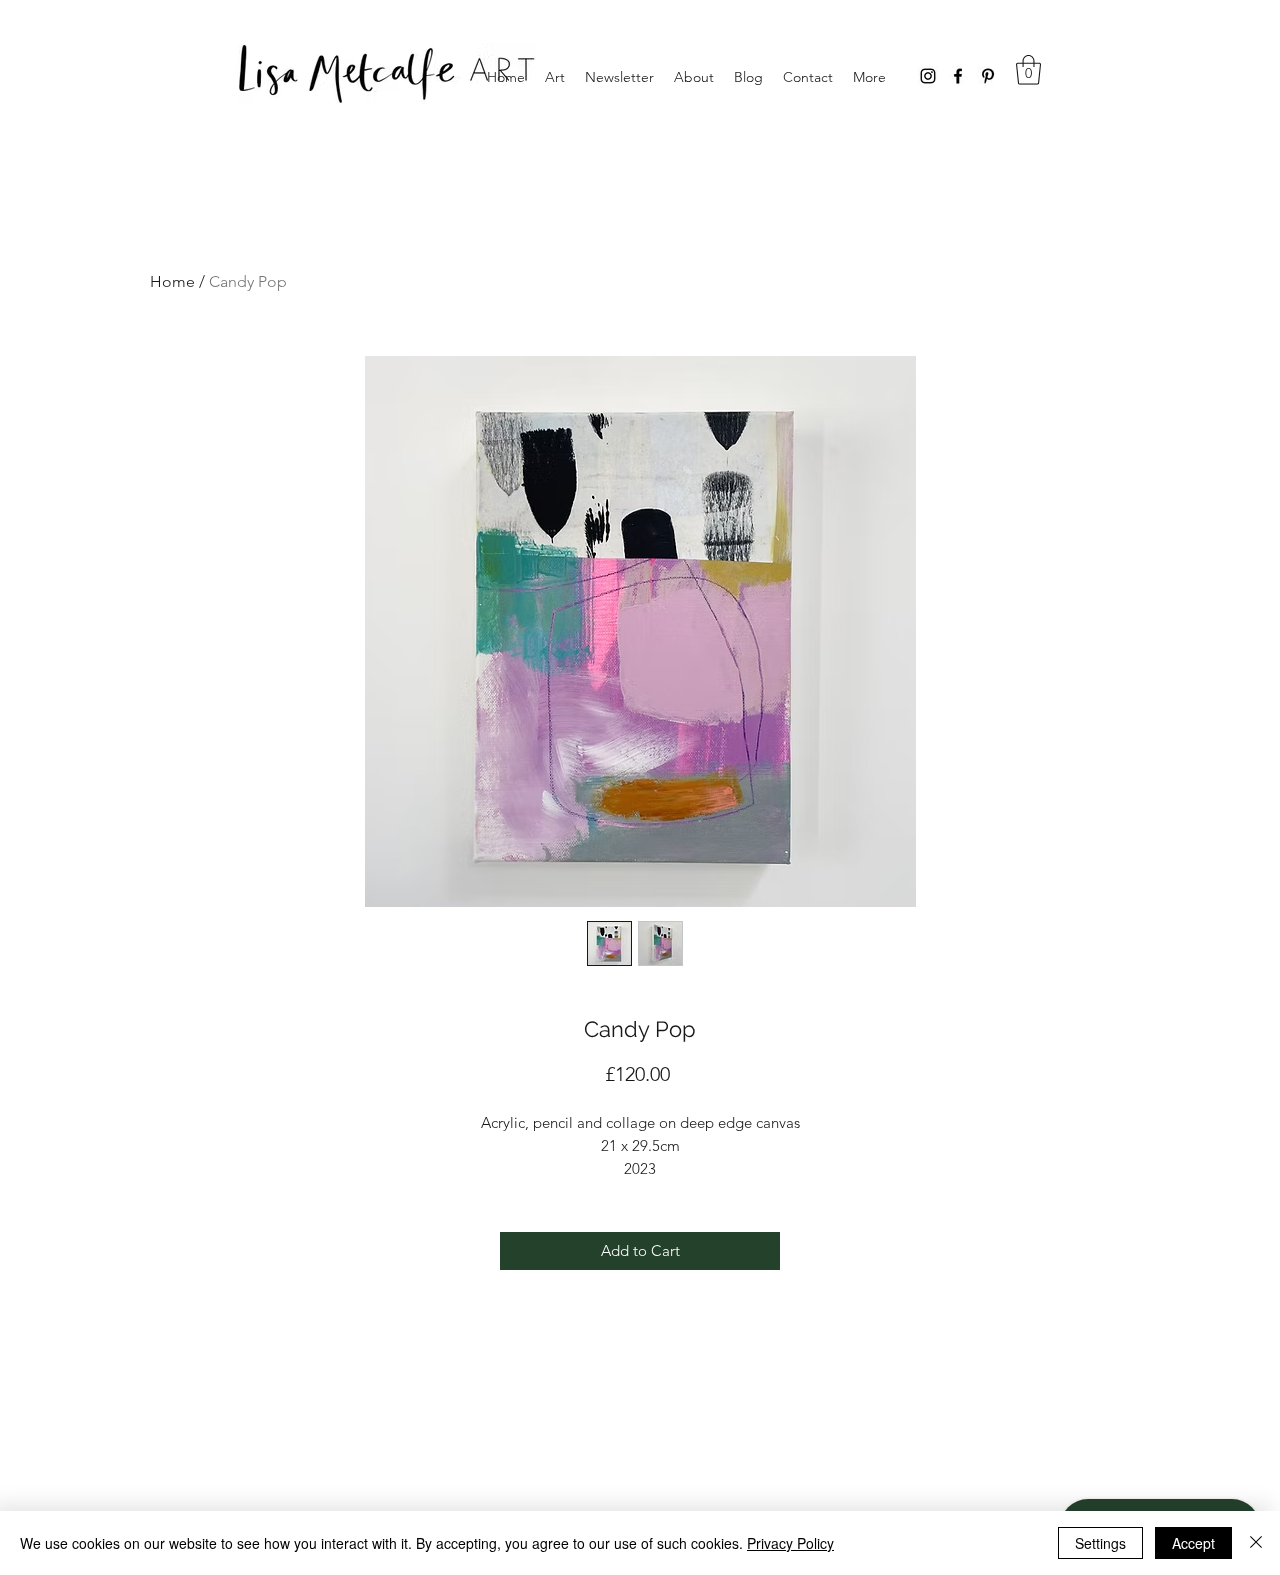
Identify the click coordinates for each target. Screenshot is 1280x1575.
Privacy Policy (790, 1543)
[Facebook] (958, 76)
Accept (1193, 1543)
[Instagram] (928, 76)
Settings (1100, 1543)
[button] (1028, 70)
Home (172, 281)
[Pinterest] (988, 76)
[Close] (1256, 1543)
